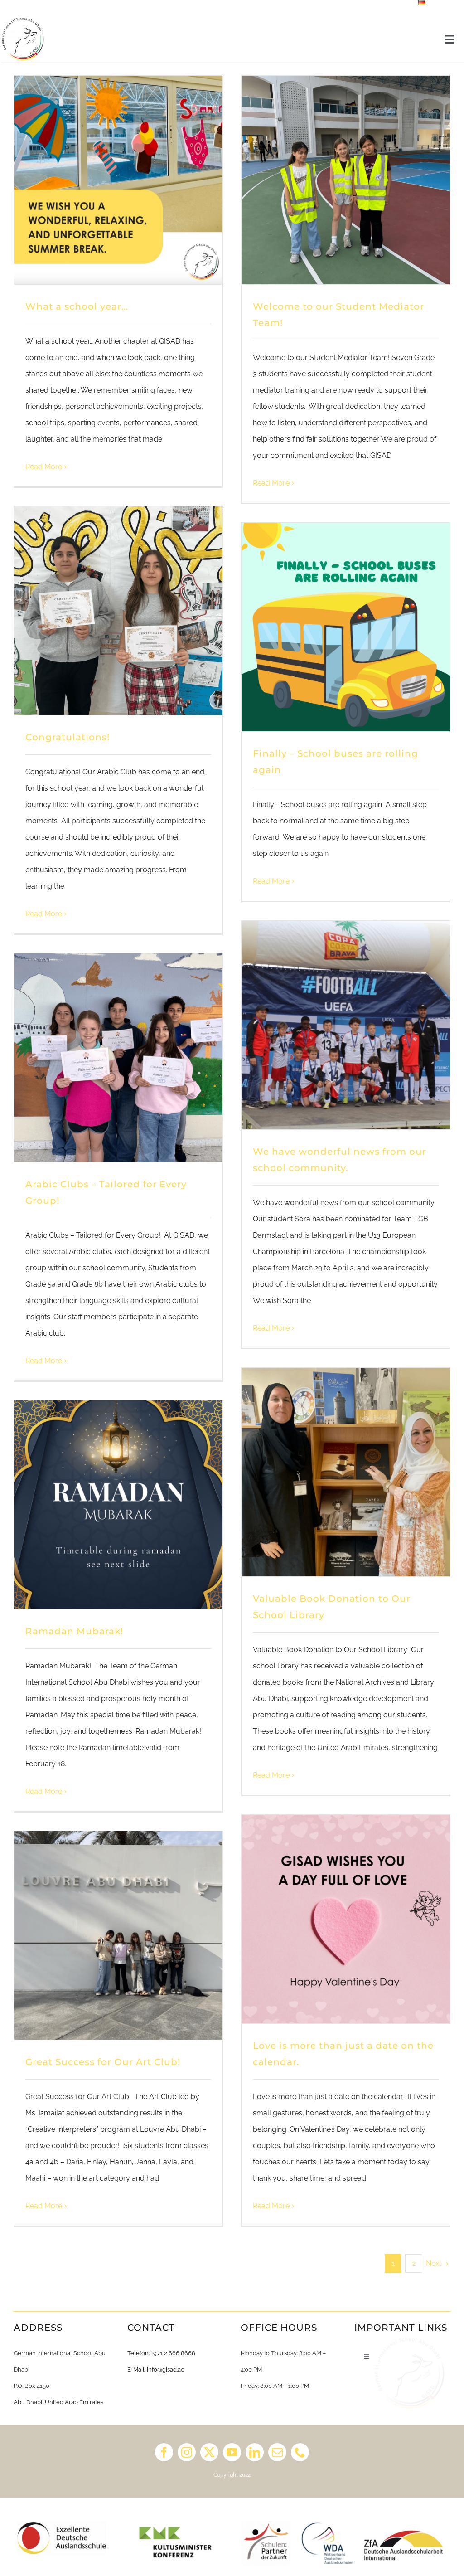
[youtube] (232, 2452)
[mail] (277, 2452)
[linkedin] (255, 2452)
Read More (44, 467)
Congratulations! (68, 737)
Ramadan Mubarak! (76, 1631)
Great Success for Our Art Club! (104, 2062)
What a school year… (77, 306)
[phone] (300, 2452)
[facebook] (164, 2452)
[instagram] (187, 2452)
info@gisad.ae (166, 2369)
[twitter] (209, 2452)
